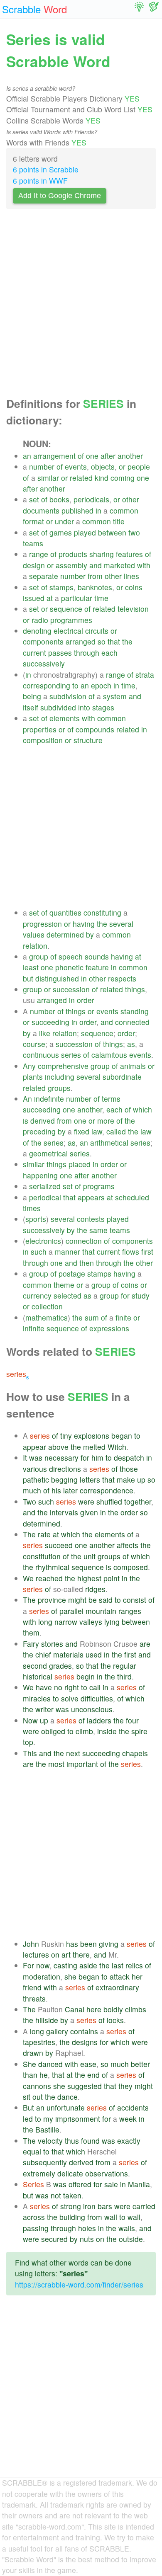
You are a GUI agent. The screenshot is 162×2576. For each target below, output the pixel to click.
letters (90, 1479)
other (131, 499)
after (108, 456)
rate (44, 1534)
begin (86, 1676)
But (28, 2107)
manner (67, 1252)
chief (43, 1654)
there (81, 1954)
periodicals (91, 499)
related (81, 478)
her (137, 1976)
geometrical (48, 1153)
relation (35, 946)
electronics (43, 1241)
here (94, 2009)
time (101, 598)
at (50, 598)
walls (127, 2228)
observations (107, 2173)
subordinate (122, 1077)
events (76, 466)
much (32, 1490)
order (86, 1000)
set (34, 499)
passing (36, 2228)
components (43, 641)
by (90, 934)
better (140, 2064)
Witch (117, 1447)
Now (30, 1720)
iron (89, 2206)
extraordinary (117, 1987)
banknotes (95, 587)
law (97, 1131)
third (124, 1676)
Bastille (47, 2129)
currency (37, 1295)
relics (134, 1965)
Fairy (31, 1644)
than (30, 2075)
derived (43, 1121)
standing (135, 1011)
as (131, 1044)
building (72, 2217)
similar (48, 478)
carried (144, 2206)
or (122, 466)
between (112, 532)
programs (99, 1186)
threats (34, 1998)
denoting (37, 631)
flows (131, 1252)
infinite (34, 1328)
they (125, 2086)
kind (102, 478)
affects (128, 1545)
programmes (71, 620)
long (45, 1622)
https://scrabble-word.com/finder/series (79, 2284)
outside (131, 2239)
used (94, 1654)
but (28, 978)
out (38, 2097)
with (144, 565)
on (55, 1954)
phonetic (69, 967)
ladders (99, 1720)
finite (123, 1317)
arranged (81, 641)
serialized (45, 1186)
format (33, 521)
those (129, 1469)
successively (44, 663)
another (130, 456)
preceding (39, 1131)
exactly (129, 2141)
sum (92, 1317)
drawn (33, 2053)
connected (132, 1022)
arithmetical (109, 1143)
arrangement (54, 456)
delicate (70, 2173)
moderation (42, 1976)
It (25, 1458)
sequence (66, 609)
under (64, 521)
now (43, 1965)
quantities (65, 912)
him (97, 1458)
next (73, 1753)
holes (87, 2228)
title (119, 521)
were (86, 1501)
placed (80, 1164)
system (115, 696)
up (141, 1479)
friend (32, 1987)
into (84, 707)
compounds (95, 729)
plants (33, 1077)
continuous (41, 1055)
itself (31, 707)
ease (88, 2064)
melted (94, 1447)
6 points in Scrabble (46, 169)
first (147, 1252)
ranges (130, 1611)
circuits (97, 631)
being (32, 696)
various (35, 1469)
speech (71, 956)
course (34, 1044)
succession (71, 989)
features (129, 554)
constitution (42, 1556)
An (27, 1099)
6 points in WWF (40, 181)
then (87, 1263)
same (98, 1230)
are (145, 1644)
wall (111, 2217)
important (82, 1764)
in (98, 510)
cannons (37, 2086)
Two (29, 1501)
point (112, 1578)
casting (65, 1965)
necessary (61, 1458)
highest (89, 1578)
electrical (68, 631)
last (118, 1965)
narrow (66, 1622)
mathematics (47, 1317)
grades (60, 1666)
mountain (101, 1611)
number (42, 466)
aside (88, 1965)
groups (59, 1088)
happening (40, 1175)
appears (91, 1197)
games (61, 532)
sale (111, 2184)
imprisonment (78, 2119)
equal (32, 2151)
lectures (36, 1954)
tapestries (39, 2042)
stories (52, 1644)
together (138, 1501)
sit (27, 2097)
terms (111, 1099)
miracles (37, 1698)
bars (105, 2206)
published (77, 510)
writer (44, 1709)
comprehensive (63, 1066)
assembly (71, 565)
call (95, 1687)
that (114, 641)
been (88, 1944)
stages (103, 707)
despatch (129, 1458)
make (126, 1479)
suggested (85, 2086)
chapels (135, 1753)
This (30, 1753)
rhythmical (52, 1567)
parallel (71, 1611)
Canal (75, 2009)
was (36, 1458)
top (28, 1742)
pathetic (36, 1479)
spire (139, 1731)
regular (125, 1666)
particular (77, 598)
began (122, 1436)
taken (72, 2195)
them (31, 1632)
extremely (39, 2173)
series (71, 1055)
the (127, 641)
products (73, 554)
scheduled (132, 1197)
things (135, 989)
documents (41, 510)
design (34, 565)
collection (47, 1306)
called (116, 1131)
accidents (133, 2107)
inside (107, 1731)
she (70, 1976)
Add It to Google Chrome (60, 196)
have (44, 1687)
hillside (47, 2020)
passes (60, 653)
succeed (59, 1545)
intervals (64, 1512)
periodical (45, 1197)
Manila (139, 2184)
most (56, 1764)
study (141, 1295)
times (32, 1208)
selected (67, 1295)
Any (29, 1066)
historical (38, 1676)
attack (120, 1976)
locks (115, 2020)
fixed (82, 1131)
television (133, 609)
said (106, 1600)
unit (90, 1556)
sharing (102, 554)
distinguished (57, 978)
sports (36, 1219)
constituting (102, 912)
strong (71, 2206)
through (87, 653)
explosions (92, 1436)
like (45, 1033)
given (89, 1512)
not (56, 2195)
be (93, 1600)
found (90, 2141)
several (121, 924)
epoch (101, 685)
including (60, 1077)
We (28, 1578)
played (85, 532)
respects (122, 978)
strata (145, 675)
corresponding (47, 685)
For (28, 1965)
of (81, 456)
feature (97, 967)
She (29, 2064)
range (39, 554)
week (128, 2119)
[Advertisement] (81, 305)
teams (33, 543)
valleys (91, 1622)
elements (65, 718)
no (58, 1687)
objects (103, 466)
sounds (97, 956)
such (39, 1252)
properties (40, 729)
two (134, 532)
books (59, 499)
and (96, 565)
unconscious (92, 1709)
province (52, 1600)
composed (131, 1567)
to (75, 685)
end (93, 2075)
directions (65, 1469)
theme (64, 1285)
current (34, 653)
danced (50, 2064)
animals (133, 1066)
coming (123, 478)
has (72, 1944)
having (84, 924)
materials (68, 1654)
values (34, 934)
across (34, 2217)
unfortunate (66, 2107)
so (102, 641)
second (35, 1666)
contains (84, 2031)
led (28, 2119)
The (29, 1534)
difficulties (97, 1698)
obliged (53, 1731)
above (58, 1447)
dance (67, 2097)
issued (34, 598)
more (106, 1121)
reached (49, 1578)
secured (54, 2239)
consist (135, 1600)
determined (65, 934)
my (48, 2119)
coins (134, 587)
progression (42, 924)
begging (64, 1479)
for (125, 1295)
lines (131, 576)
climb (84, 1731)
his (56, 1490)
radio (40, 620)
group (39, 956)
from (95, 576)
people (139, 466)
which (142, 1109)
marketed (119, 565)
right (72, 1687)
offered (80, 2184)
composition (43, 740)
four (132, 1720)
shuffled (109, 1501)
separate (44, 576)
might (77, 1600)
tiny (66, 1436)
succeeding (50, 1022)
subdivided (58, 707)
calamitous (109, 1055)
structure (88, 740)
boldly (113, 2009)
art (66, 1954)
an (27, 456)
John (31, 1944)
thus (72, 2141)
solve (70, 1698)
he (44, 2075)
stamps (61, 587)
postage (72, 1273)
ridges (95, 1589)
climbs (136, 2009)
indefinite (49, 1099)
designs (85, 2042)
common (124, 510)
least (31, 967)
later (70, 1490)
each (109, 653)
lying (112, 1622)
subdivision (68, 696)
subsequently (45, 2162)
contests (91, 1219)
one (92, 456)
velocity (50, 2141)
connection (84, 1241)
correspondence (107, 1490)
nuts (87, 2239)
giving (109, 1944)
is (26, 1121)
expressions (109, 1328)
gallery (57, 2031)
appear (34, 1447)
